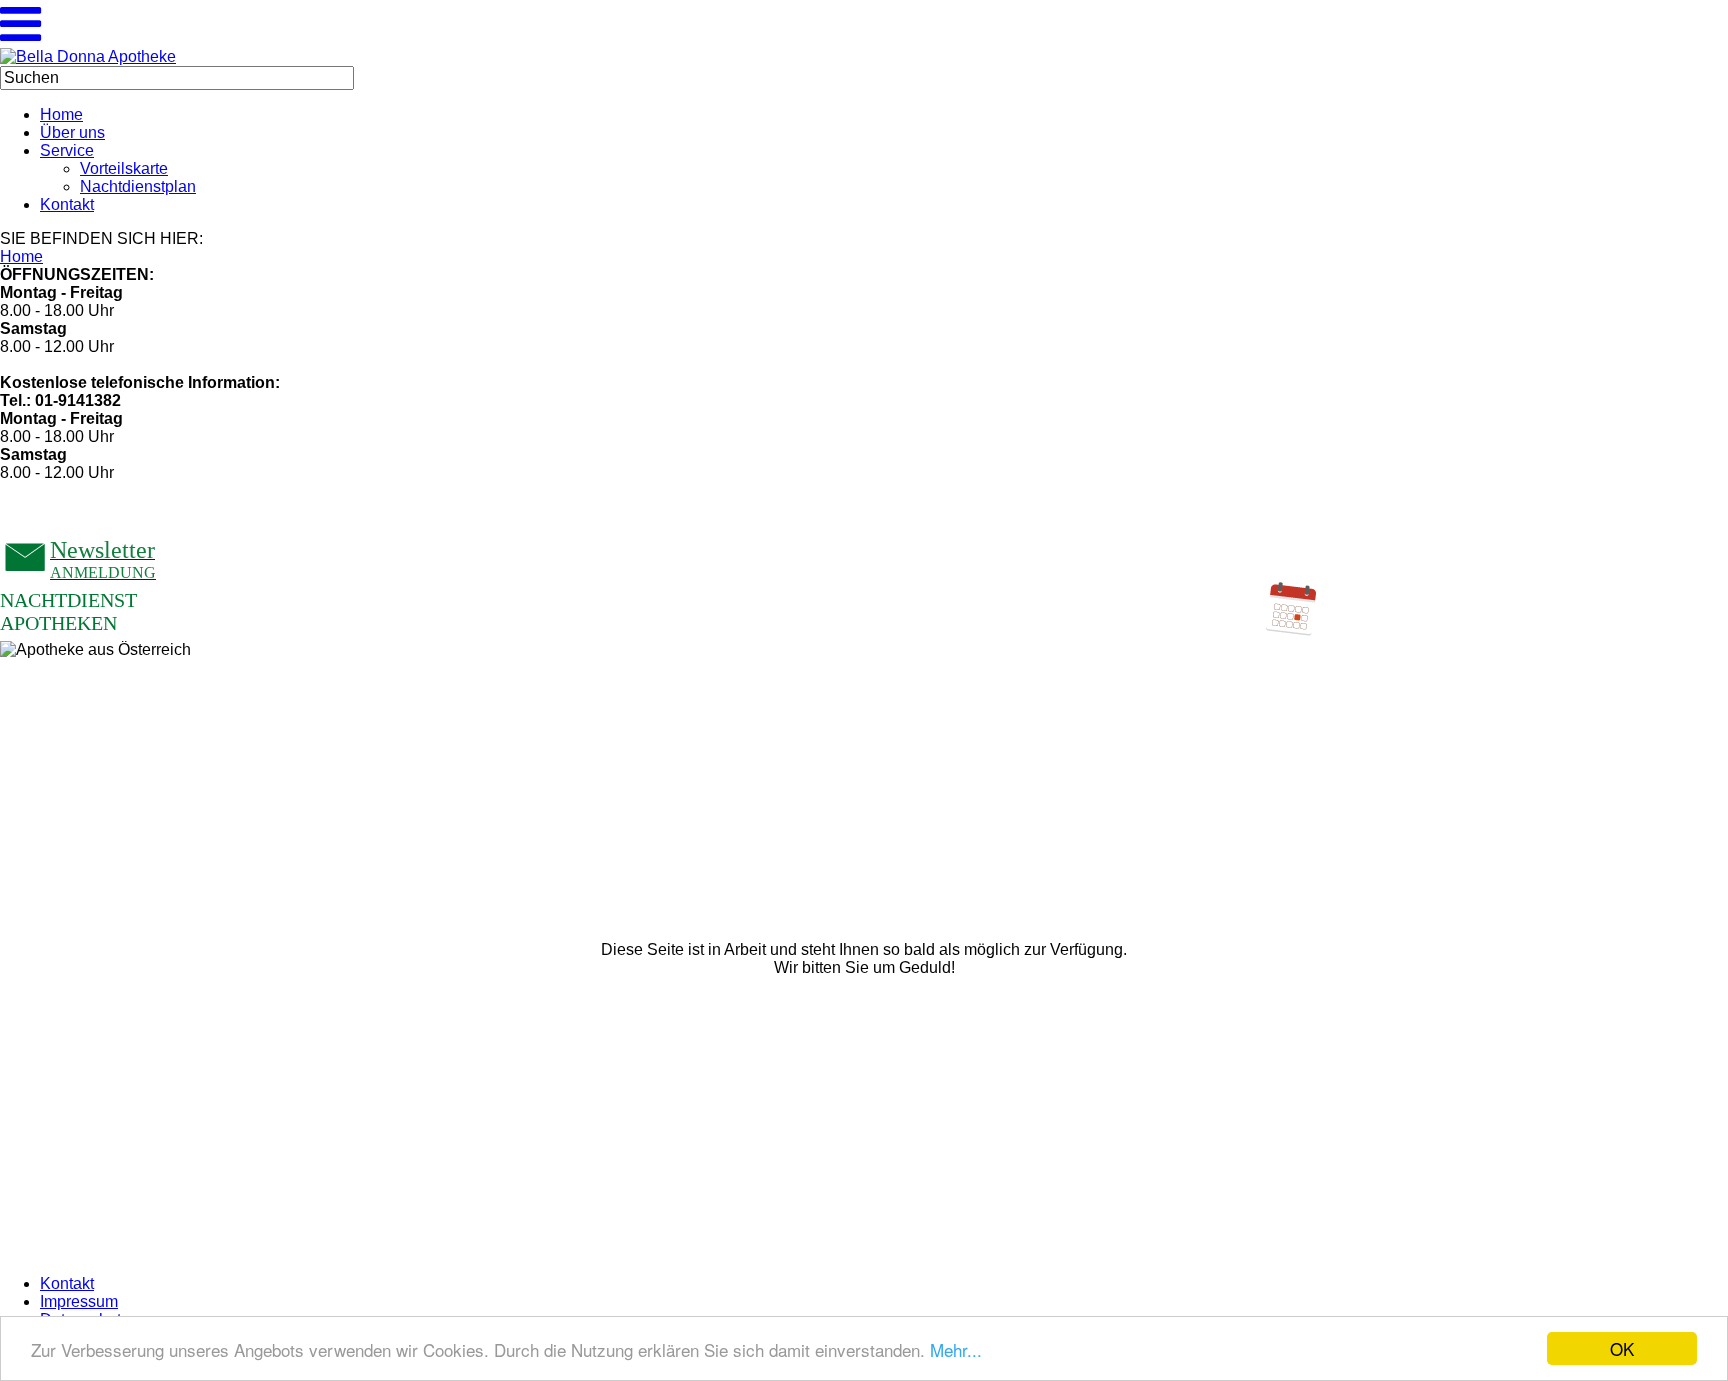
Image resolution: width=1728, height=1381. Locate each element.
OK (1622, 1348)
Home (21, 256)
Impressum (79, 1301)
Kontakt (67, 1283)
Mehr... (956, 1349)
